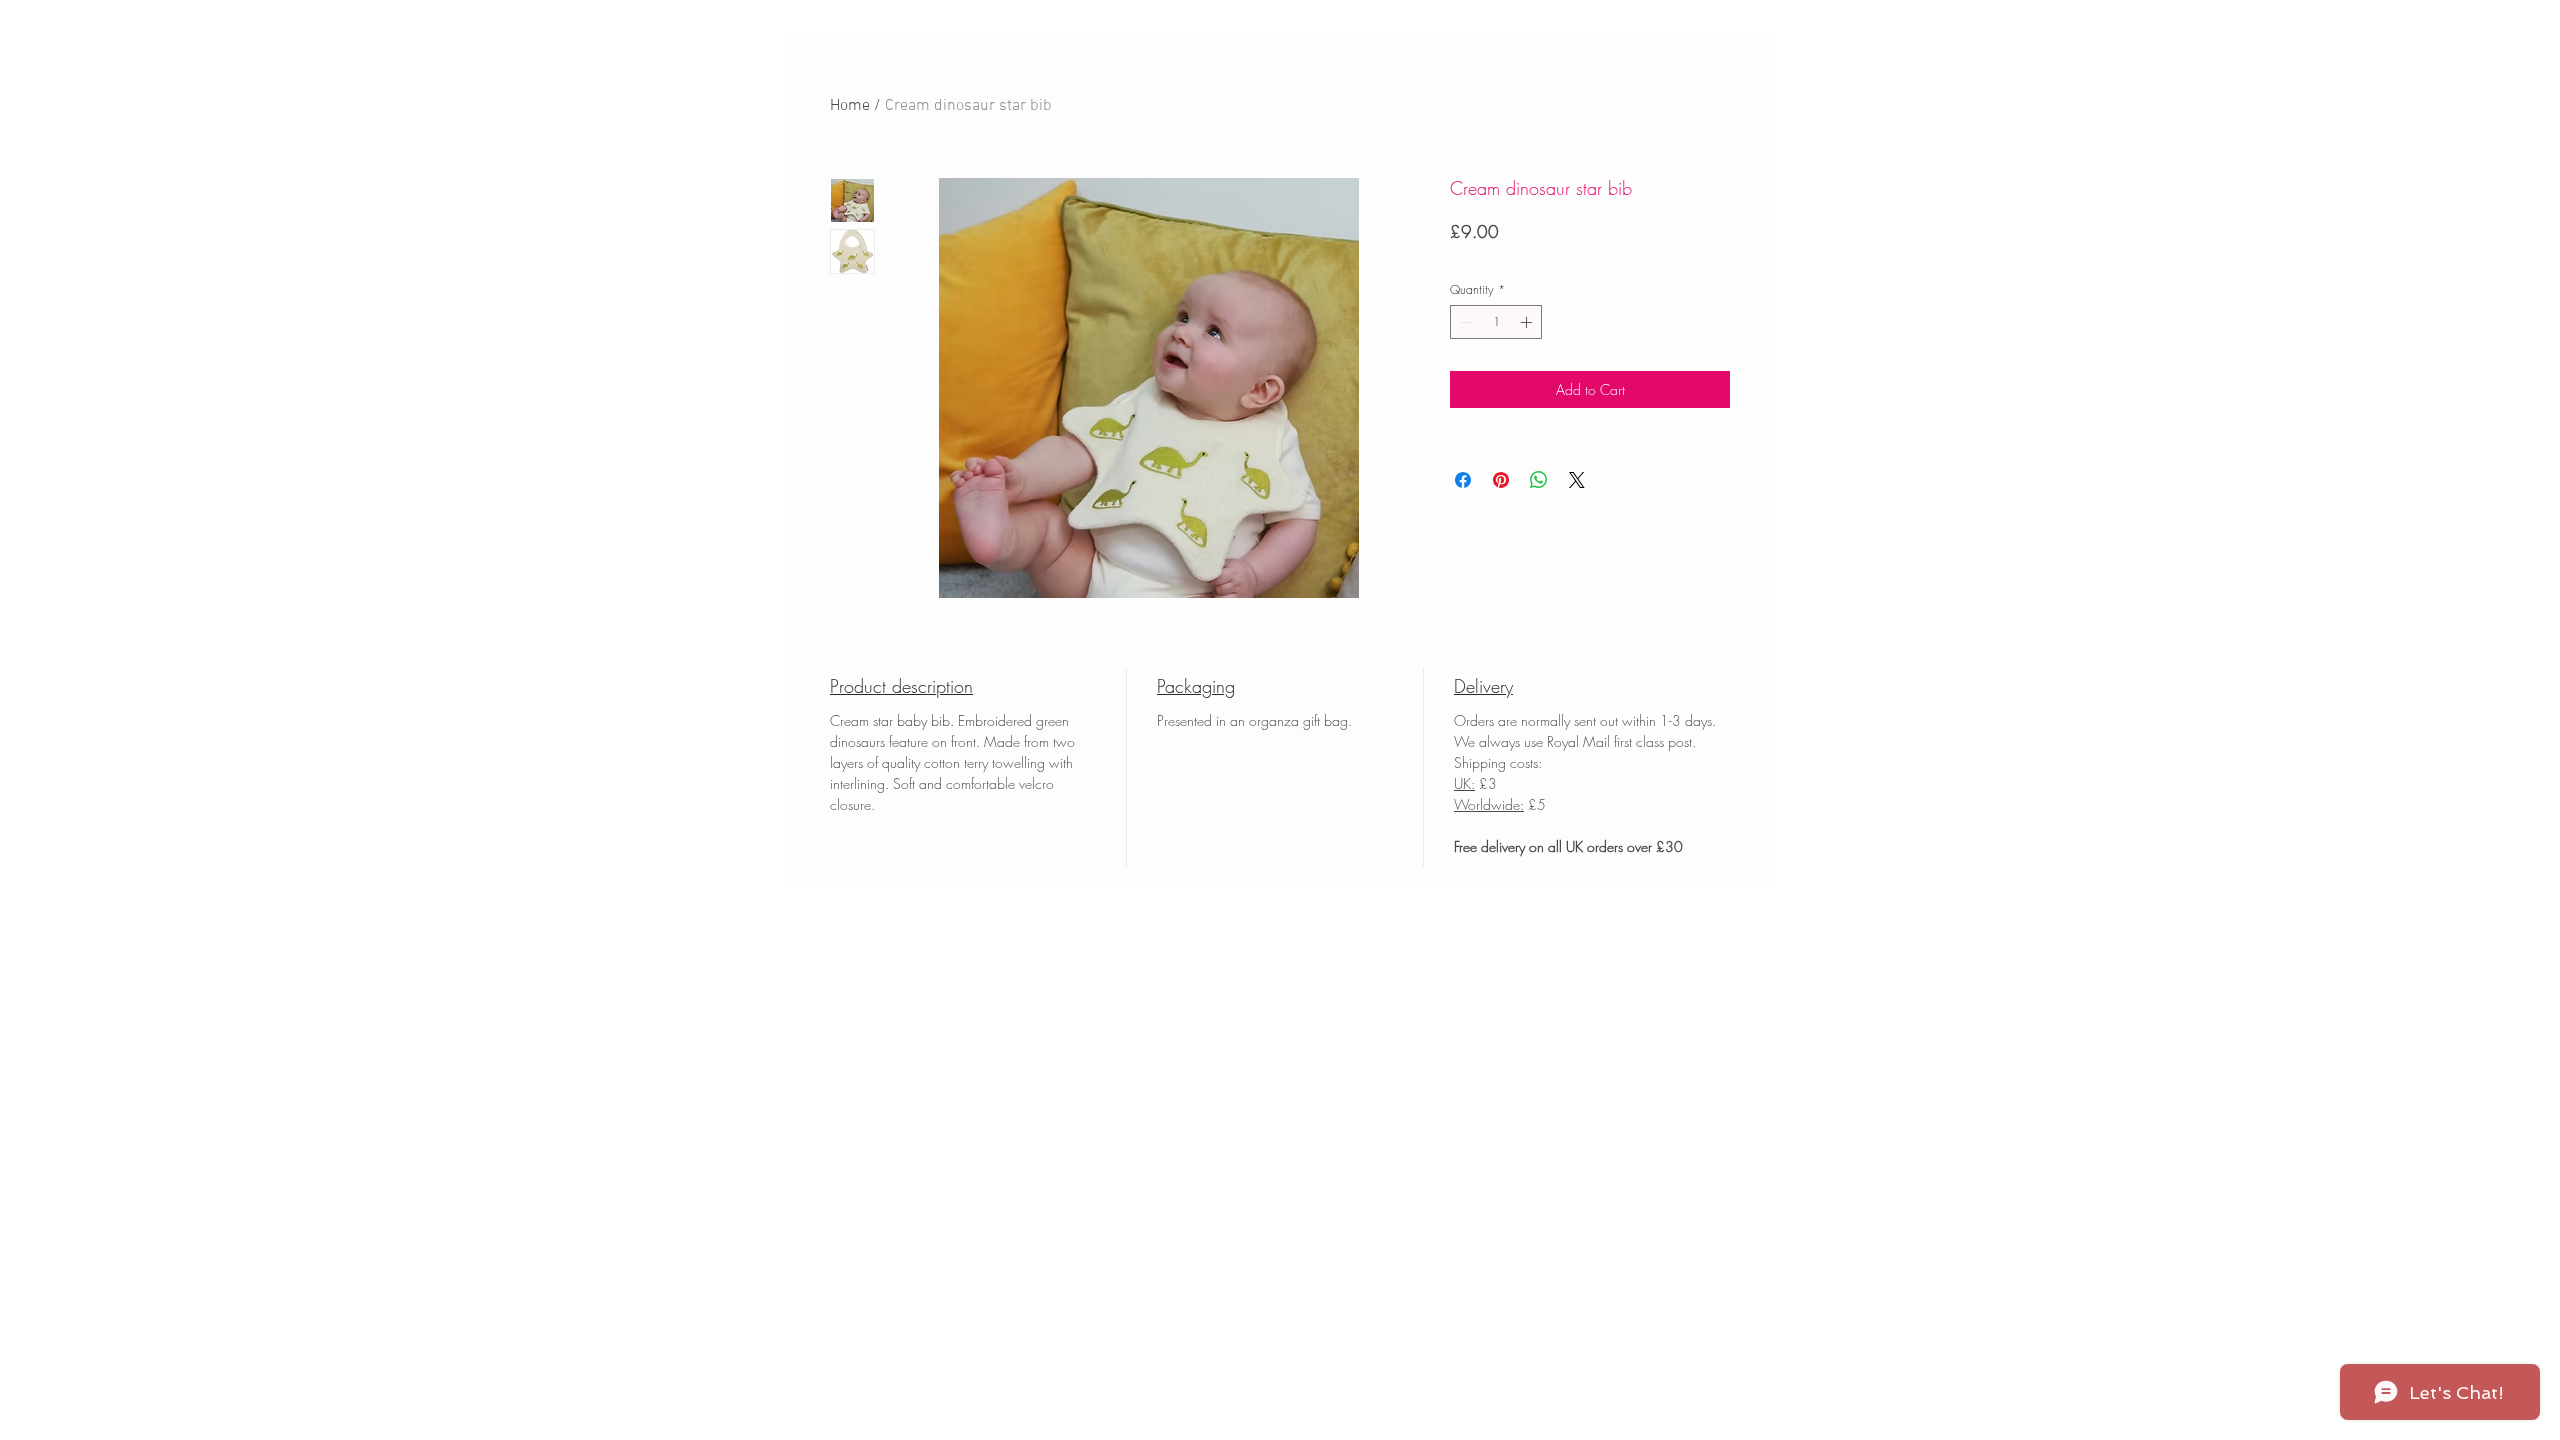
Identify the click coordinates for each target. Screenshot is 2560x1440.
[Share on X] (1577, 480)
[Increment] (1528, 322)
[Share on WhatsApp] (1539, 480)
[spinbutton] (1496, 322)
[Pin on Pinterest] (1501, 480)
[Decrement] (1464, 322)
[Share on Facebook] (1463, 480)
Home (850, 106)
